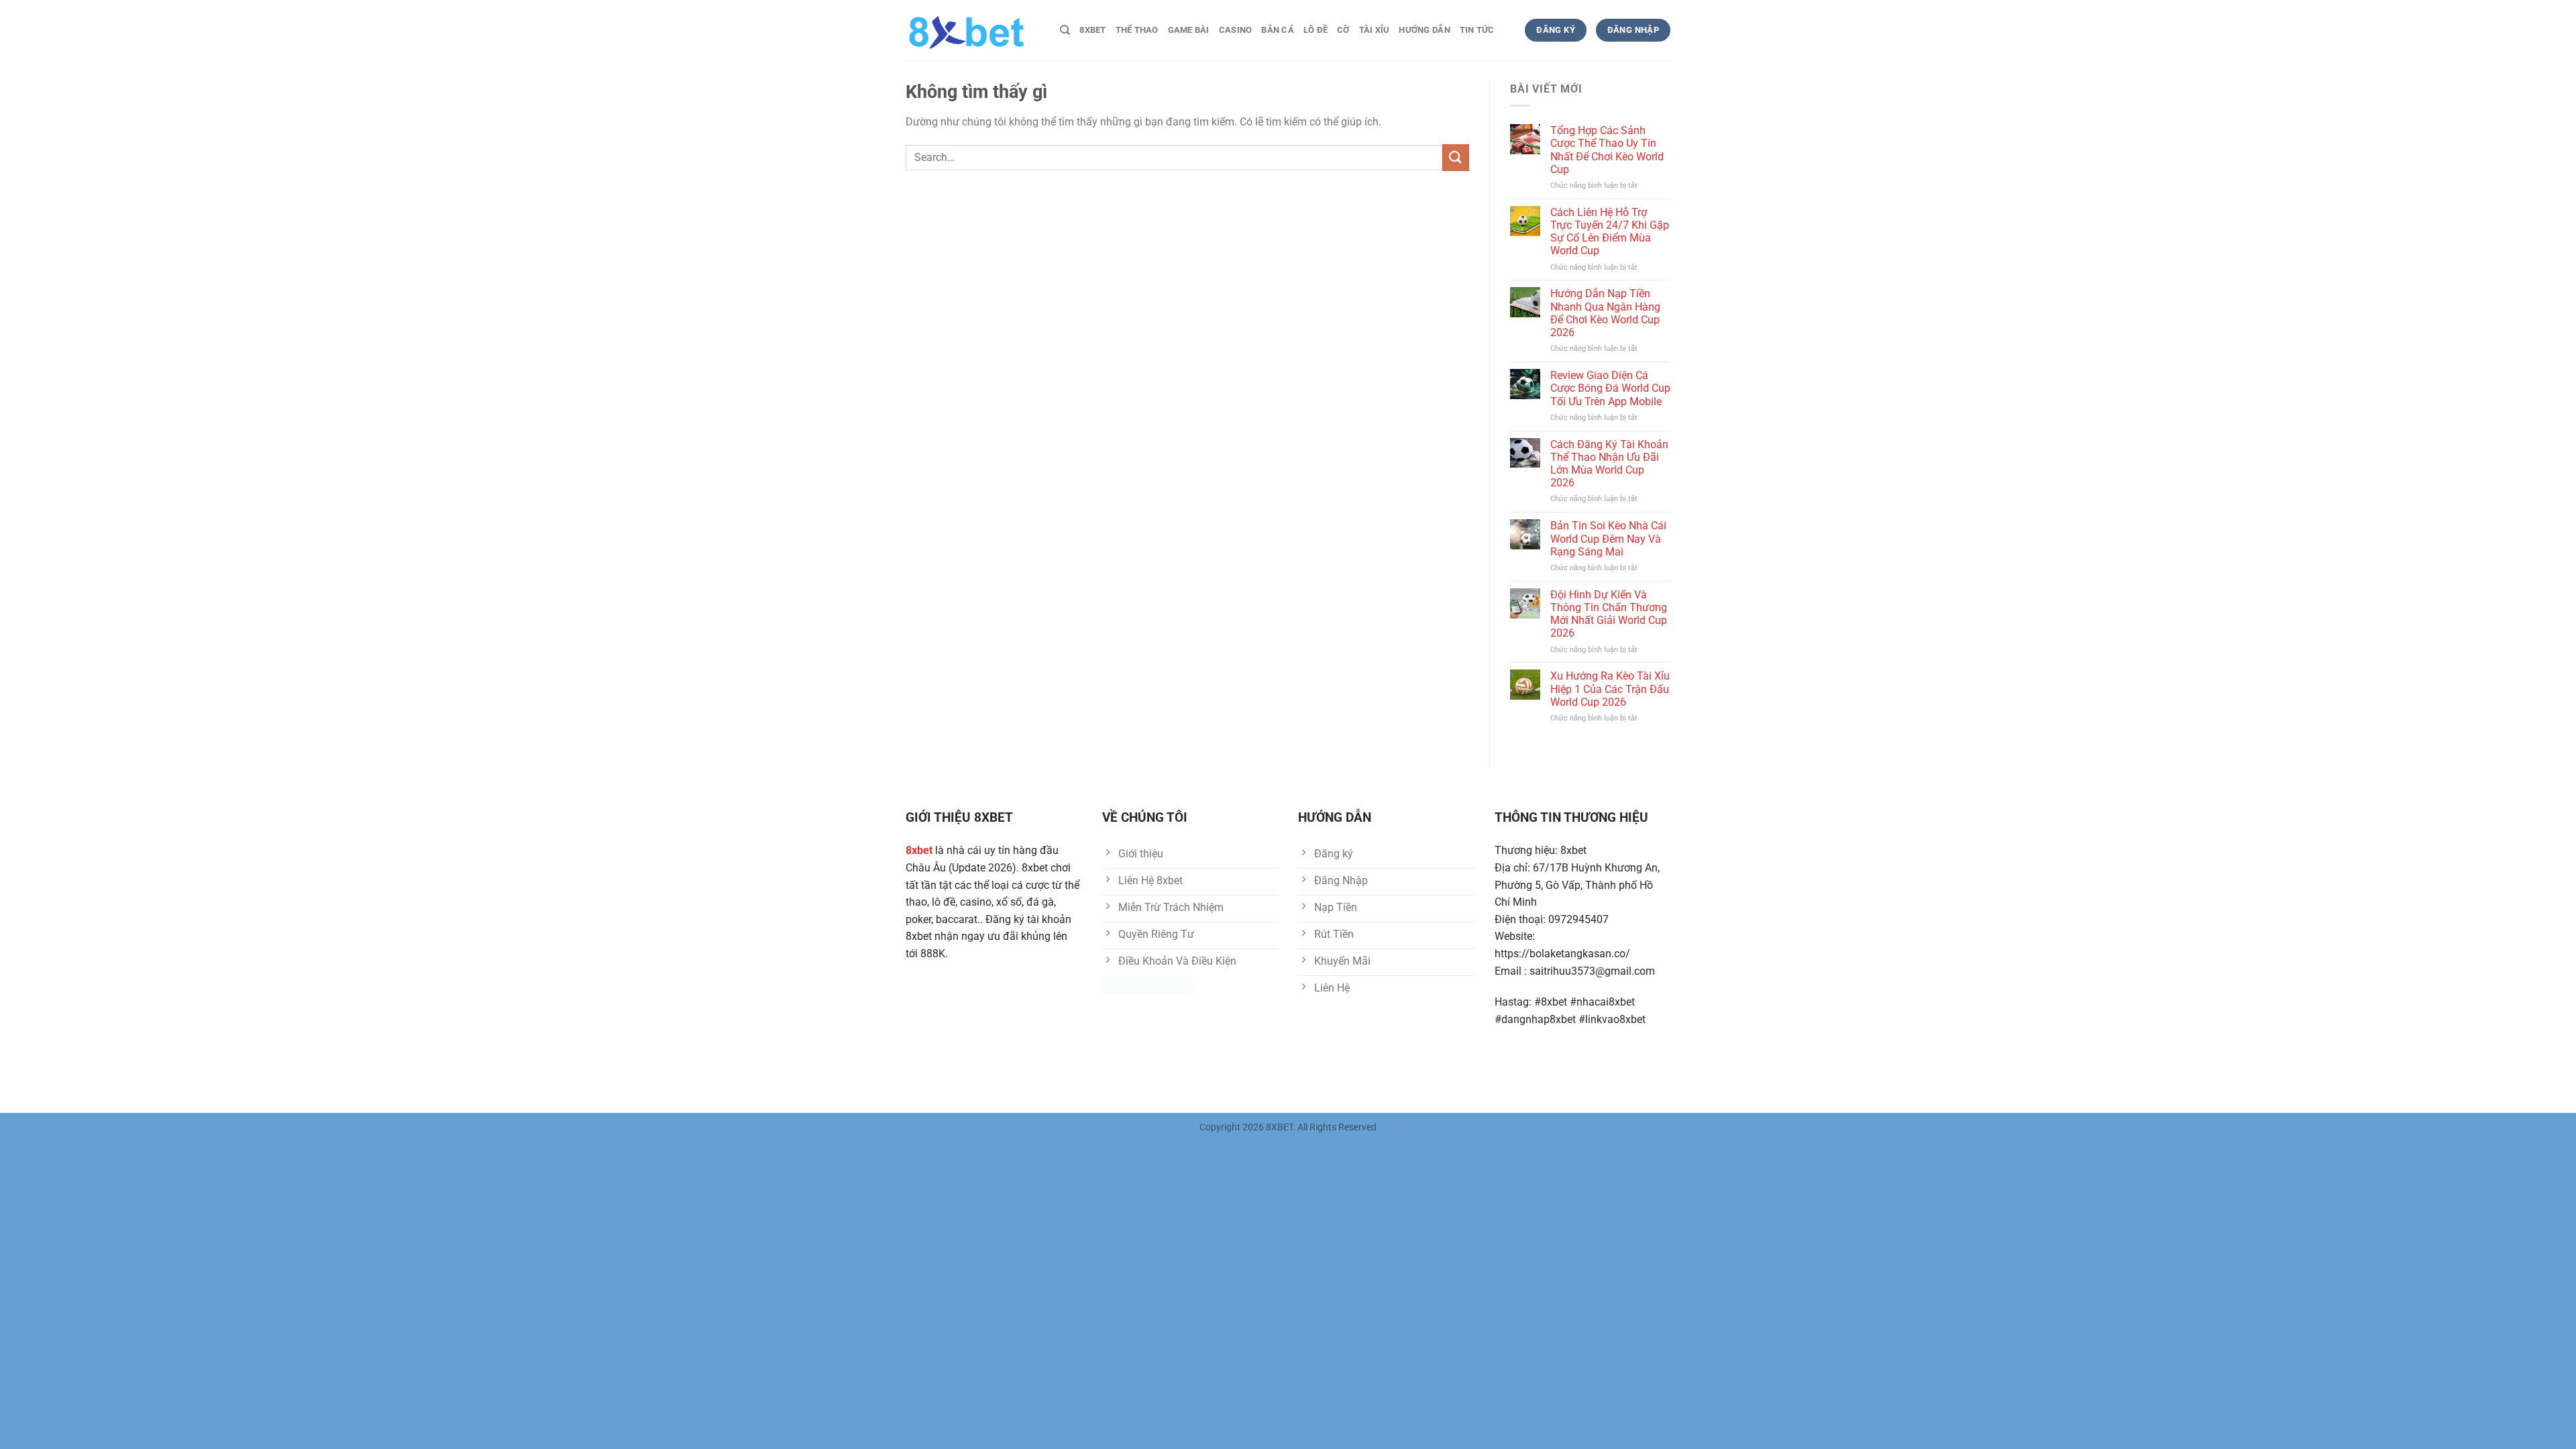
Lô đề (1316, 30)
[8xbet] (973, 30)
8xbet (1092, 30)
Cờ (1343, 30)
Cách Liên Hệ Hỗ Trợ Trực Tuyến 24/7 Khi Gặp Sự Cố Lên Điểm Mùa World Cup (1610, 232)
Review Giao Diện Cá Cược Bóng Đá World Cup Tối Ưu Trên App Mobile (1610, 388)
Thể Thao (1137, 30)
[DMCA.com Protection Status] (1147, 985)
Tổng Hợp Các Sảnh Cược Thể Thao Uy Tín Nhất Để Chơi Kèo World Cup (1607, 150)
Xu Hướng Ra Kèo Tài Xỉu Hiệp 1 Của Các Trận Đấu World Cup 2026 (1610, 689)
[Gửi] (1456, 157)
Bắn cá (1278, 30)
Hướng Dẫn (1424, 30)
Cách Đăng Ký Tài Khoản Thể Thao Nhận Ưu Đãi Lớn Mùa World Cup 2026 (1609, 464)
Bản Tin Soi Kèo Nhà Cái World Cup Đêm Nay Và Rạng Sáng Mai (1608, 538)
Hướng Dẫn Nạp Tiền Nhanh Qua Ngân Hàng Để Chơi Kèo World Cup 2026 (1605, 313)
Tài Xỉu (1375, 30)
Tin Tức (1477, 30)
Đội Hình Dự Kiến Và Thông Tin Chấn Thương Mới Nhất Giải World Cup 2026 (1609, 614)
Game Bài (1189, 30)
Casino (1236, 30)
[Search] (1065, 30)
